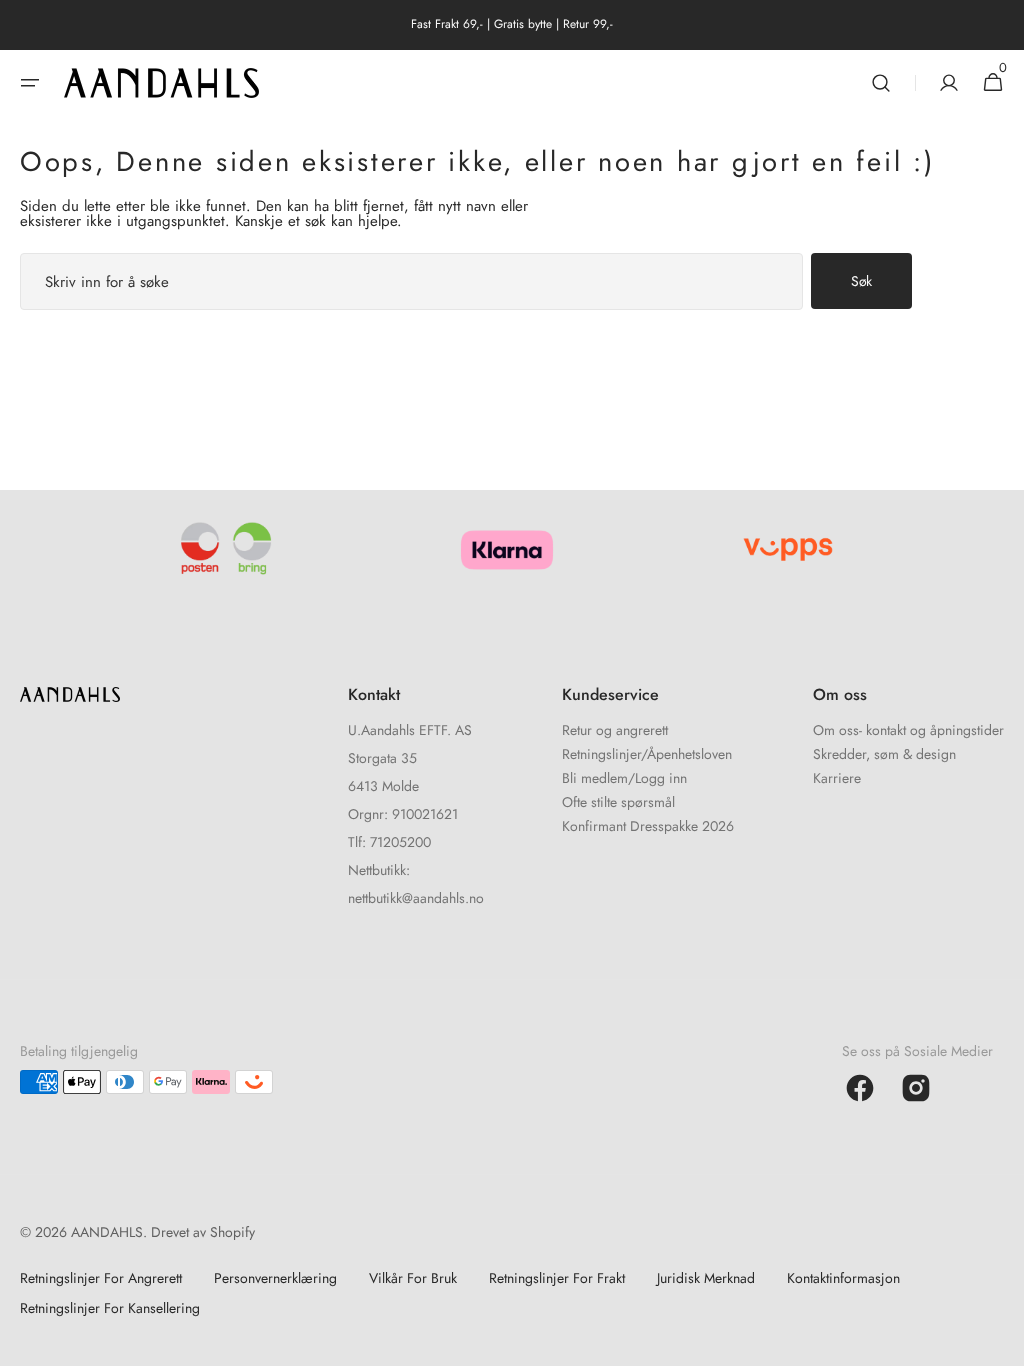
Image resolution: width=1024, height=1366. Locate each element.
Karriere (837, 778)
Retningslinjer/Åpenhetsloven (647, 754)
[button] (30, 83)
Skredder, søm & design (884, 754)
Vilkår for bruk (413, 1278)
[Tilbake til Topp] (1000, 1342)
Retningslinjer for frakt (557, 1278)
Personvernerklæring (275, 1278)
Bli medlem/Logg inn (624, 778)
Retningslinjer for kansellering (110, 1308)
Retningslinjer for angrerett (101, 1278)
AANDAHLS (107, 1232)
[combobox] (411, 281)
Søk (861, 281)
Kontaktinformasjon (843, 1278)
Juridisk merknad (706, 1278)
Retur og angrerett (615, 731)
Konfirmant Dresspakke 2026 (648, 826)
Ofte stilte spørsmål (618, 802)
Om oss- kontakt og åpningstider (908, 731)
